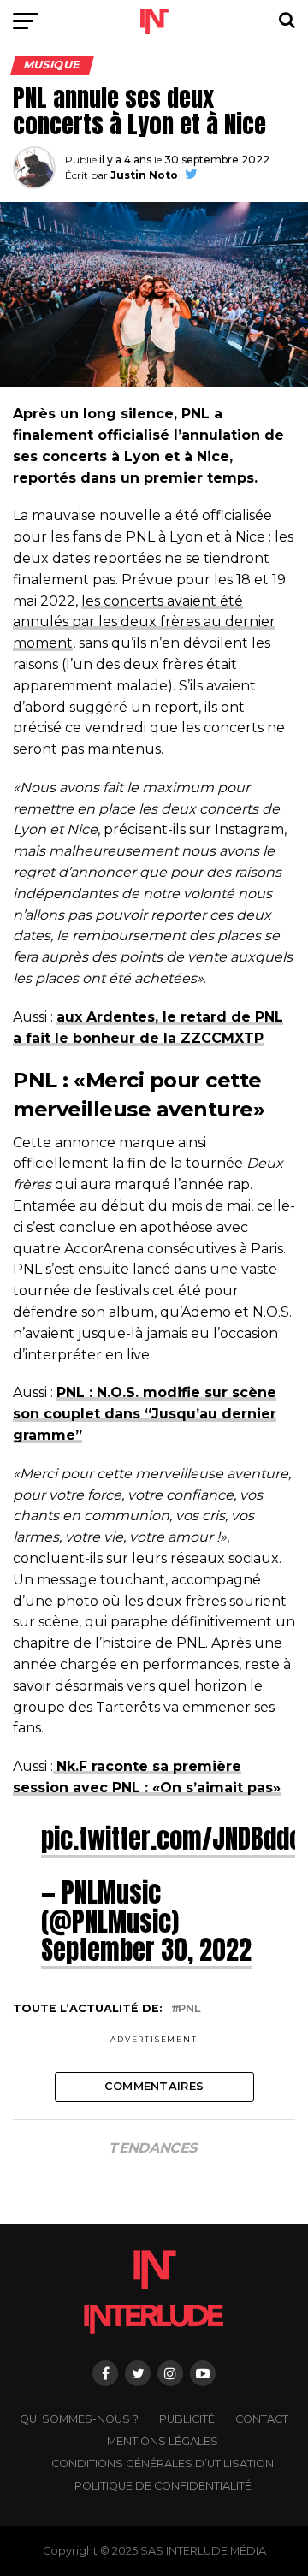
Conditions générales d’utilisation (163, 2463)
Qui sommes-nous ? (79, 2419)
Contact (262, 2419)
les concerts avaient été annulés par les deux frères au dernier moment (144, 622)
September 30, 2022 (146, 1950)
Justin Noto (144, 175)
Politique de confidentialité (163, 2486)
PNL (189, 2009)
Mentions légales (163, 2441)
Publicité (187, 2419)
